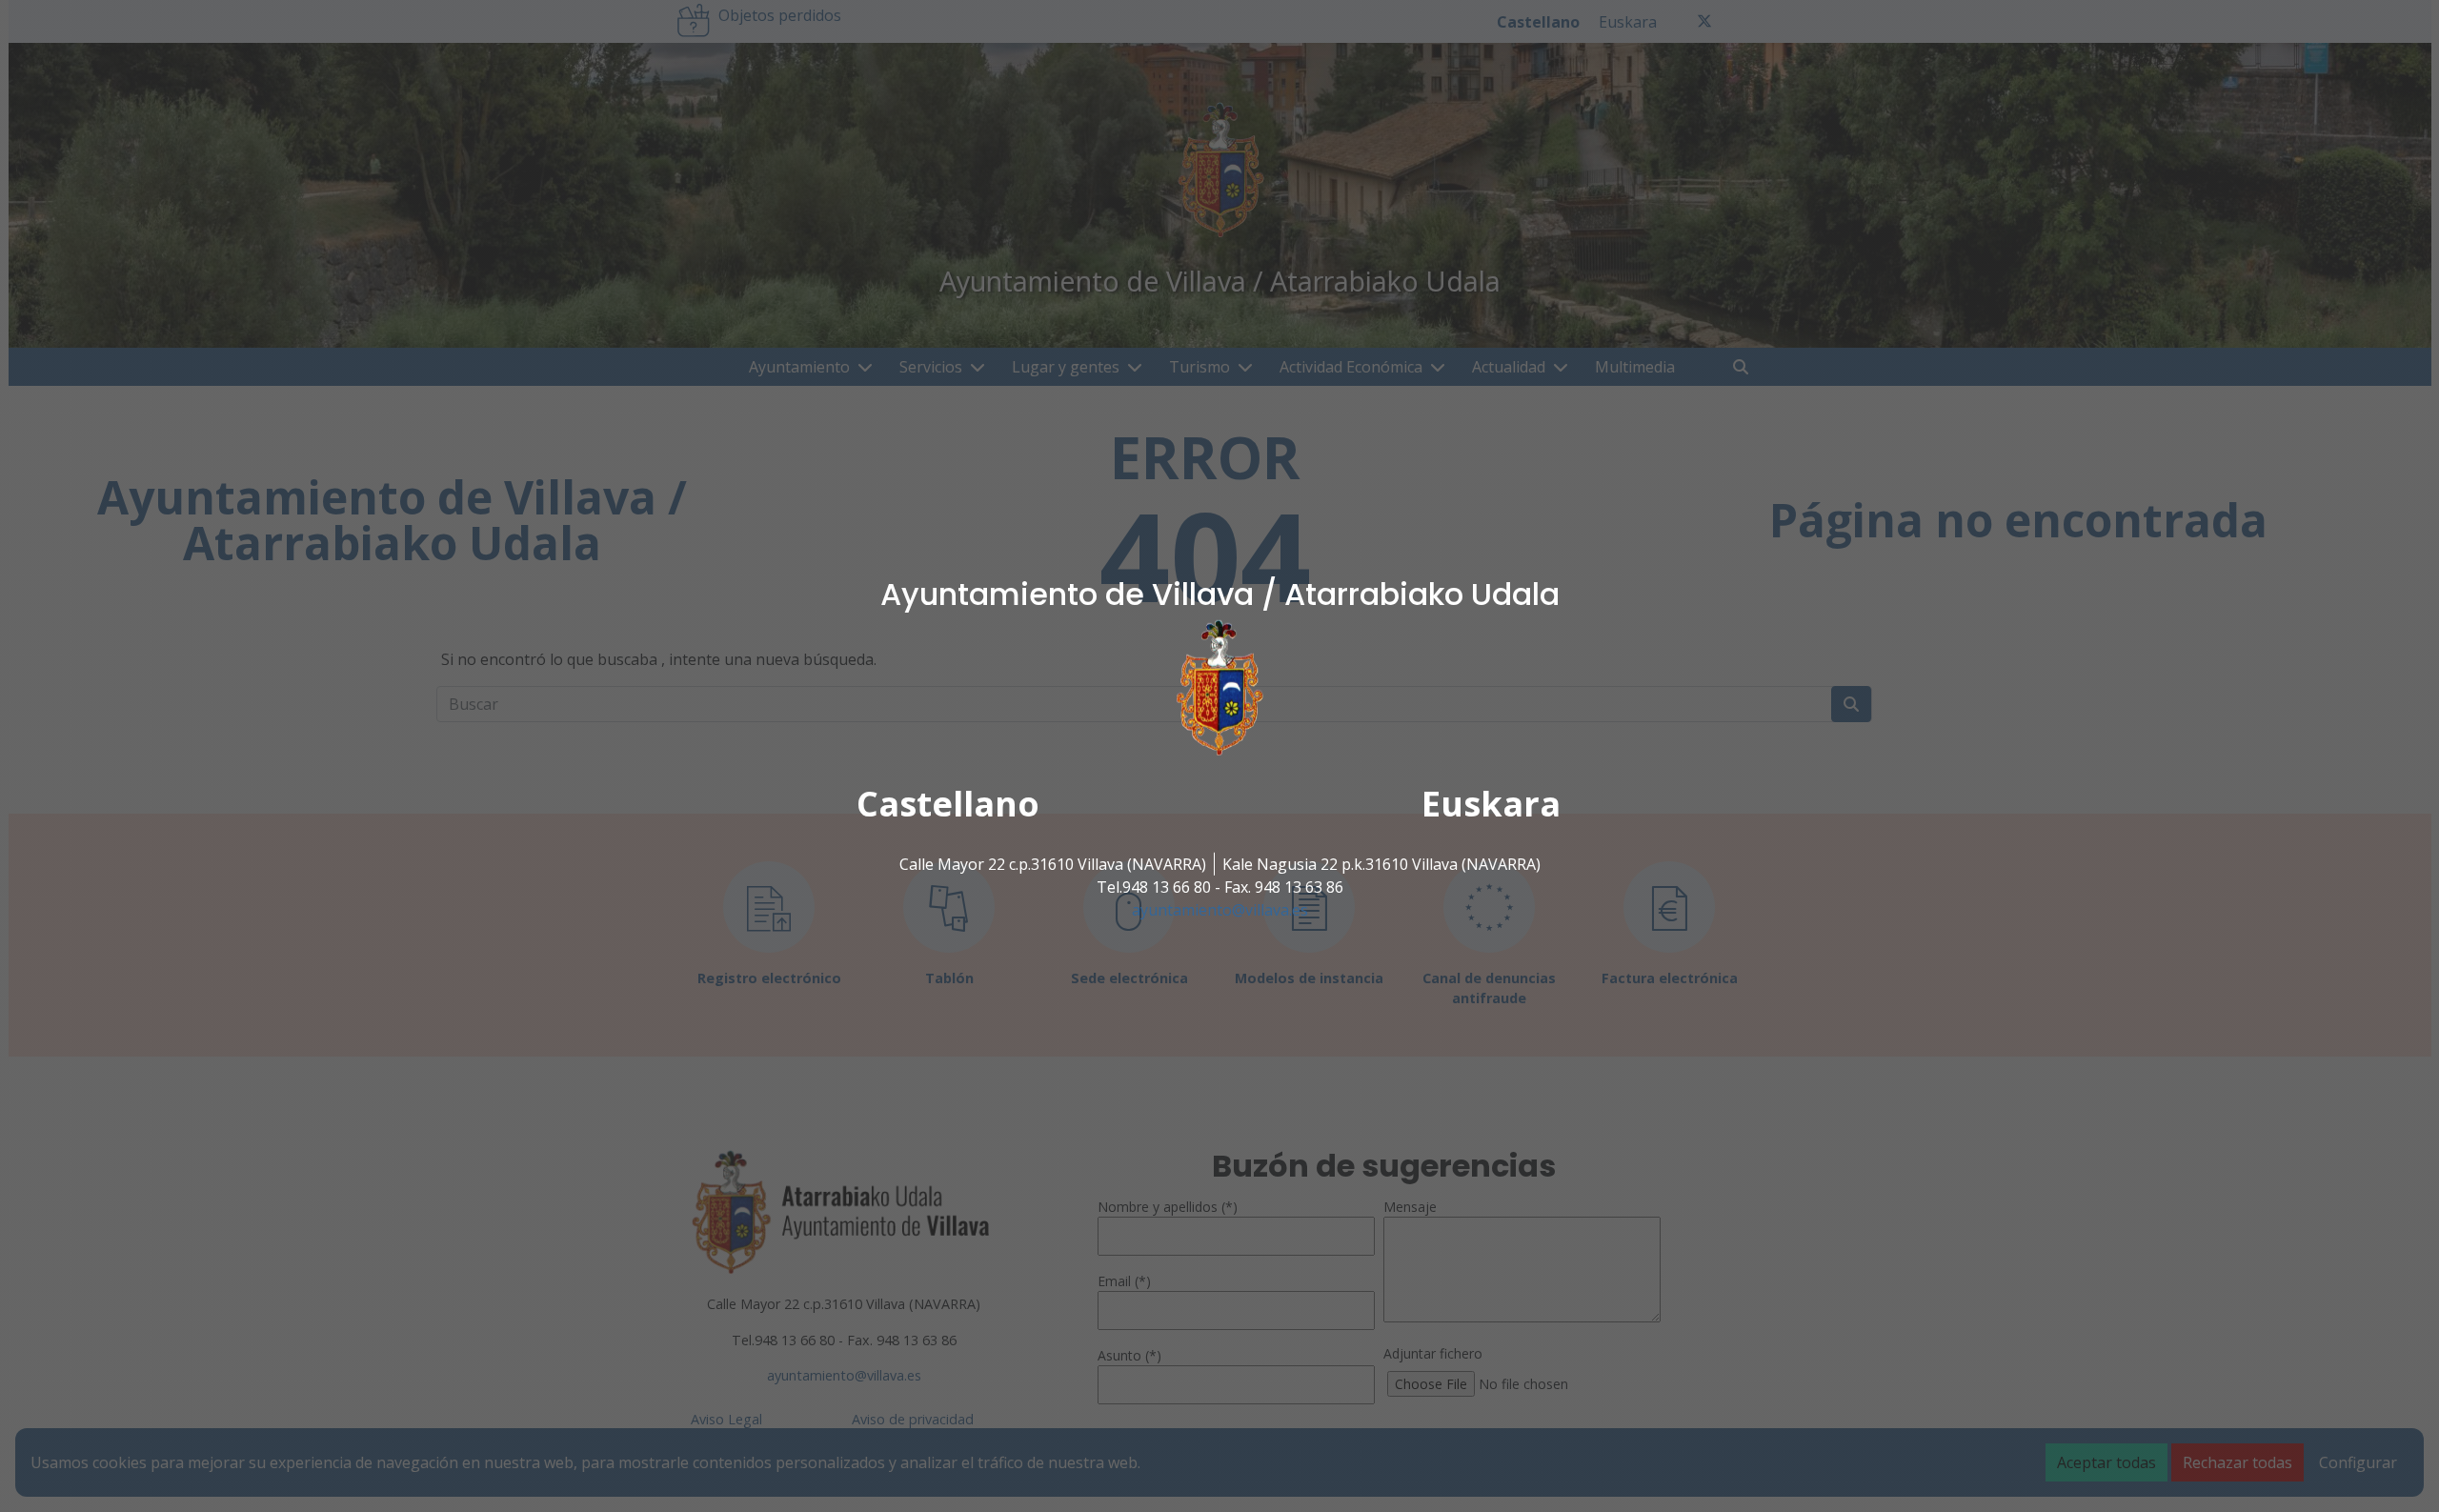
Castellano (948, 804)
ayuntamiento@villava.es (1220, 910)
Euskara (1491, 804)
